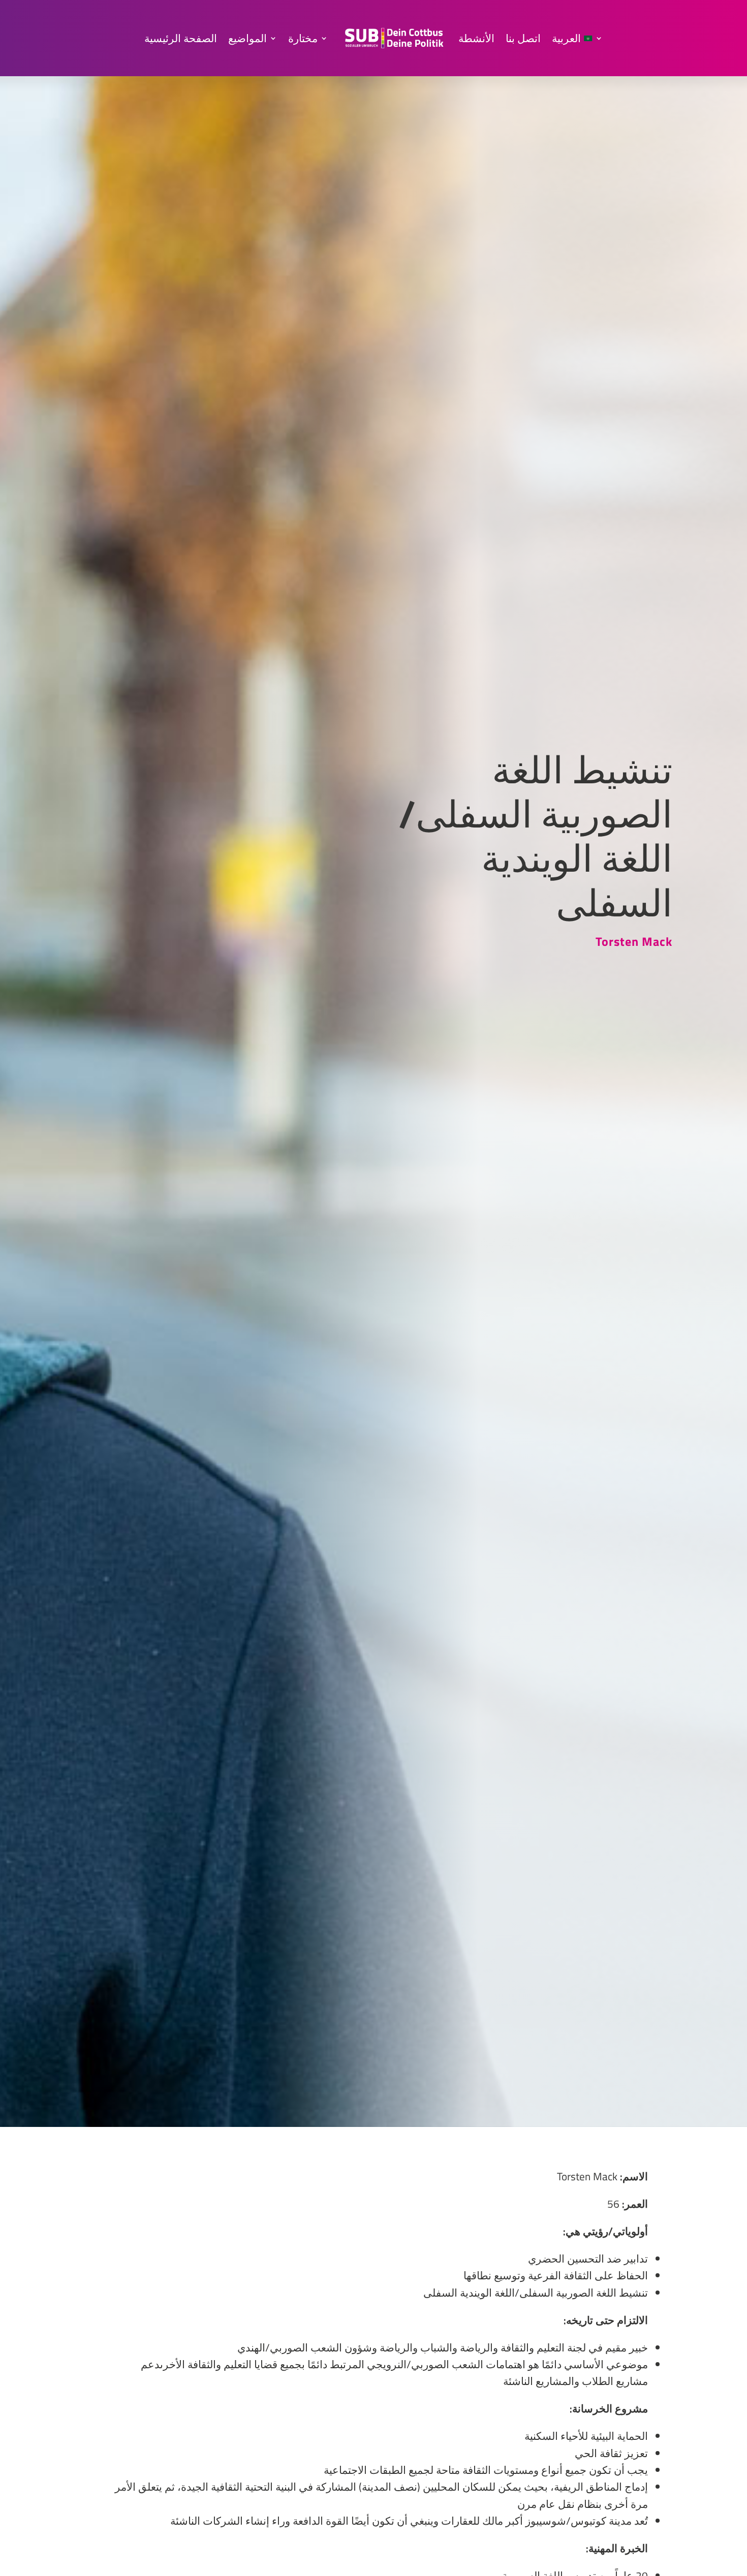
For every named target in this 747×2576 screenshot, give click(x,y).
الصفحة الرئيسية (181, 38)
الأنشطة (476, 38)
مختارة (303, 38)
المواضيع (247, 38)
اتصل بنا (523, 38)
